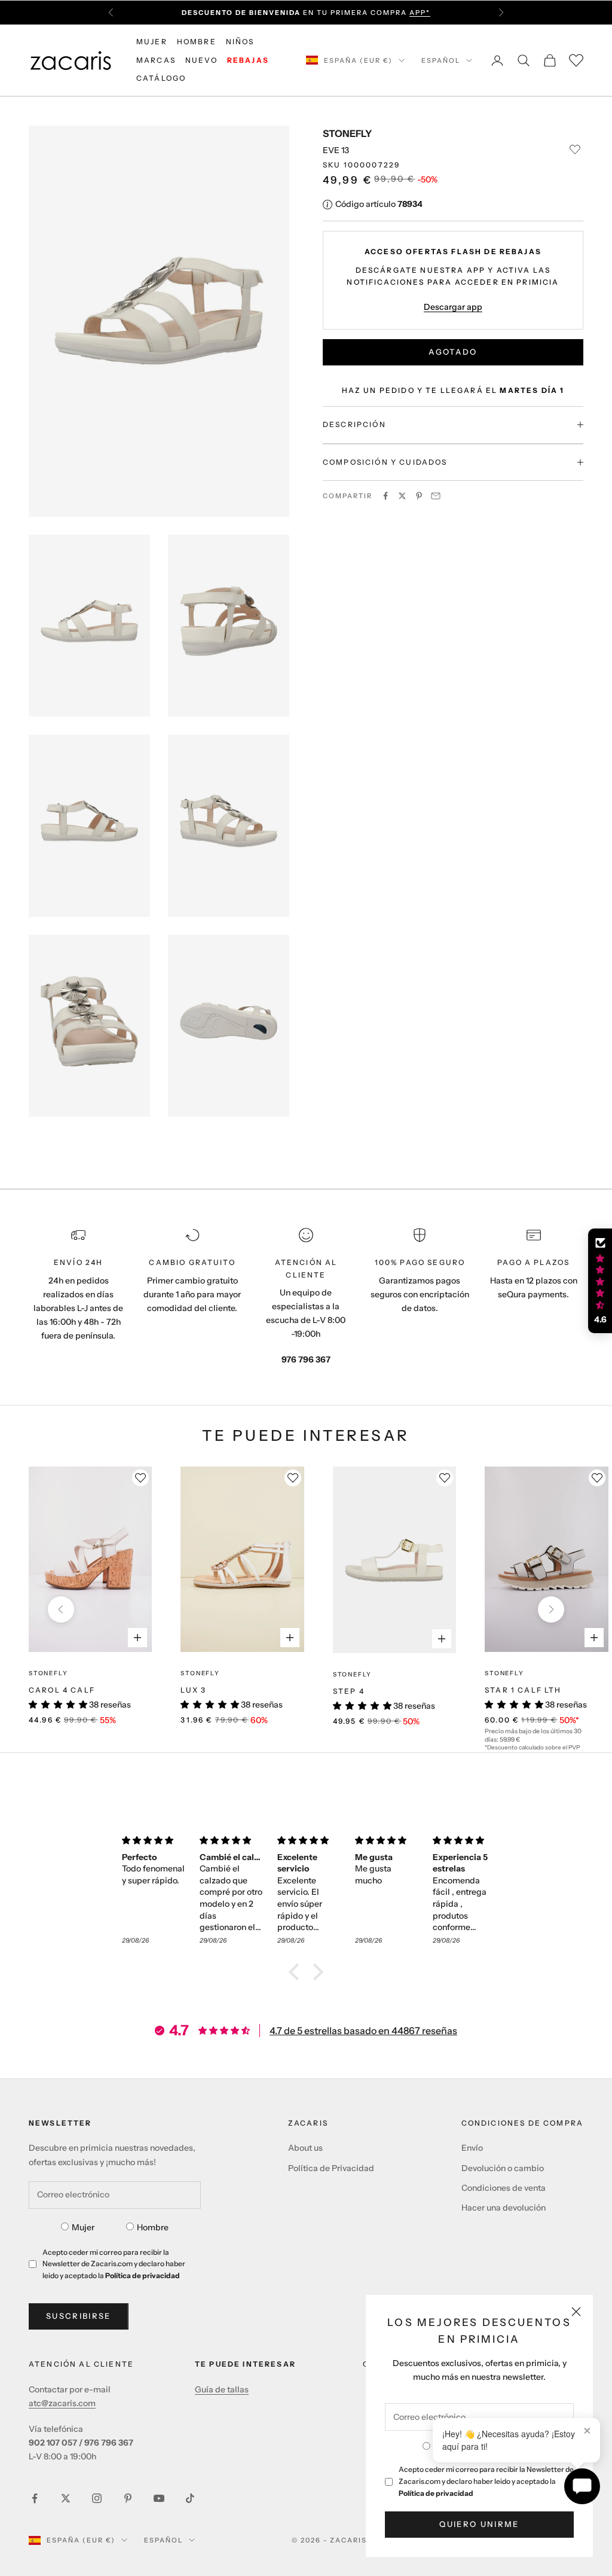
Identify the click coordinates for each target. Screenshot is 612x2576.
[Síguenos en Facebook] (35, 2498)
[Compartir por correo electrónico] (436, 496)
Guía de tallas (222, 2389)
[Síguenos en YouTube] (159, 2498)
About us (305, 2148)
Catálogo (161, 78)
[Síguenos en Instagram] (97, 2498)
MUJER (152, 42)
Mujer (83, 2227)
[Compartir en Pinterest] (419, 496)
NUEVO (201, 60)
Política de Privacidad (331, 2168)
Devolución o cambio (503, 2168)
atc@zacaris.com (62, 2403)
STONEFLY (347, 133)
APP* (420, 12)
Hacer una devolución (504, 2208)
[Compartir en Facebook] (385, 496)
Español (441, 60)
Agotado (453, 352)
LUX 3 (193, 1690)
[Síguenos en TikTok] (190, 2498)
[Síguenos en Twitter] (66, 2498)
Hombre (153, 2227)
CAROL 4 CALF (62, 1690)
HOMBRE (197, 42)
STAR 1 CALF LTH (523, 1690)
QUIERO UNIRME (479, 2524)
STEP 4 (349, 1691)
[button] (297, 1972)
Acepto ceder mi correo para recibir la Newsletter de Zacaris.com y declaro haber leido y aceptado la (486, 2481)
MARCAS (156, 60)
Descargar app (453, 307)
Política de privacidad (436, 2493)
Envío (472, 2148)
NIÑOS (240, 42)
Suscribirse (79, 2316)
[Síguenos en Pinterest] (128, 2498)
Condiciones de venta (504, 2188)
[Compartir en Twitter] (402, 496)
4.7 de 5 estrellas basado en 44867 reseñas (363, 2031)
